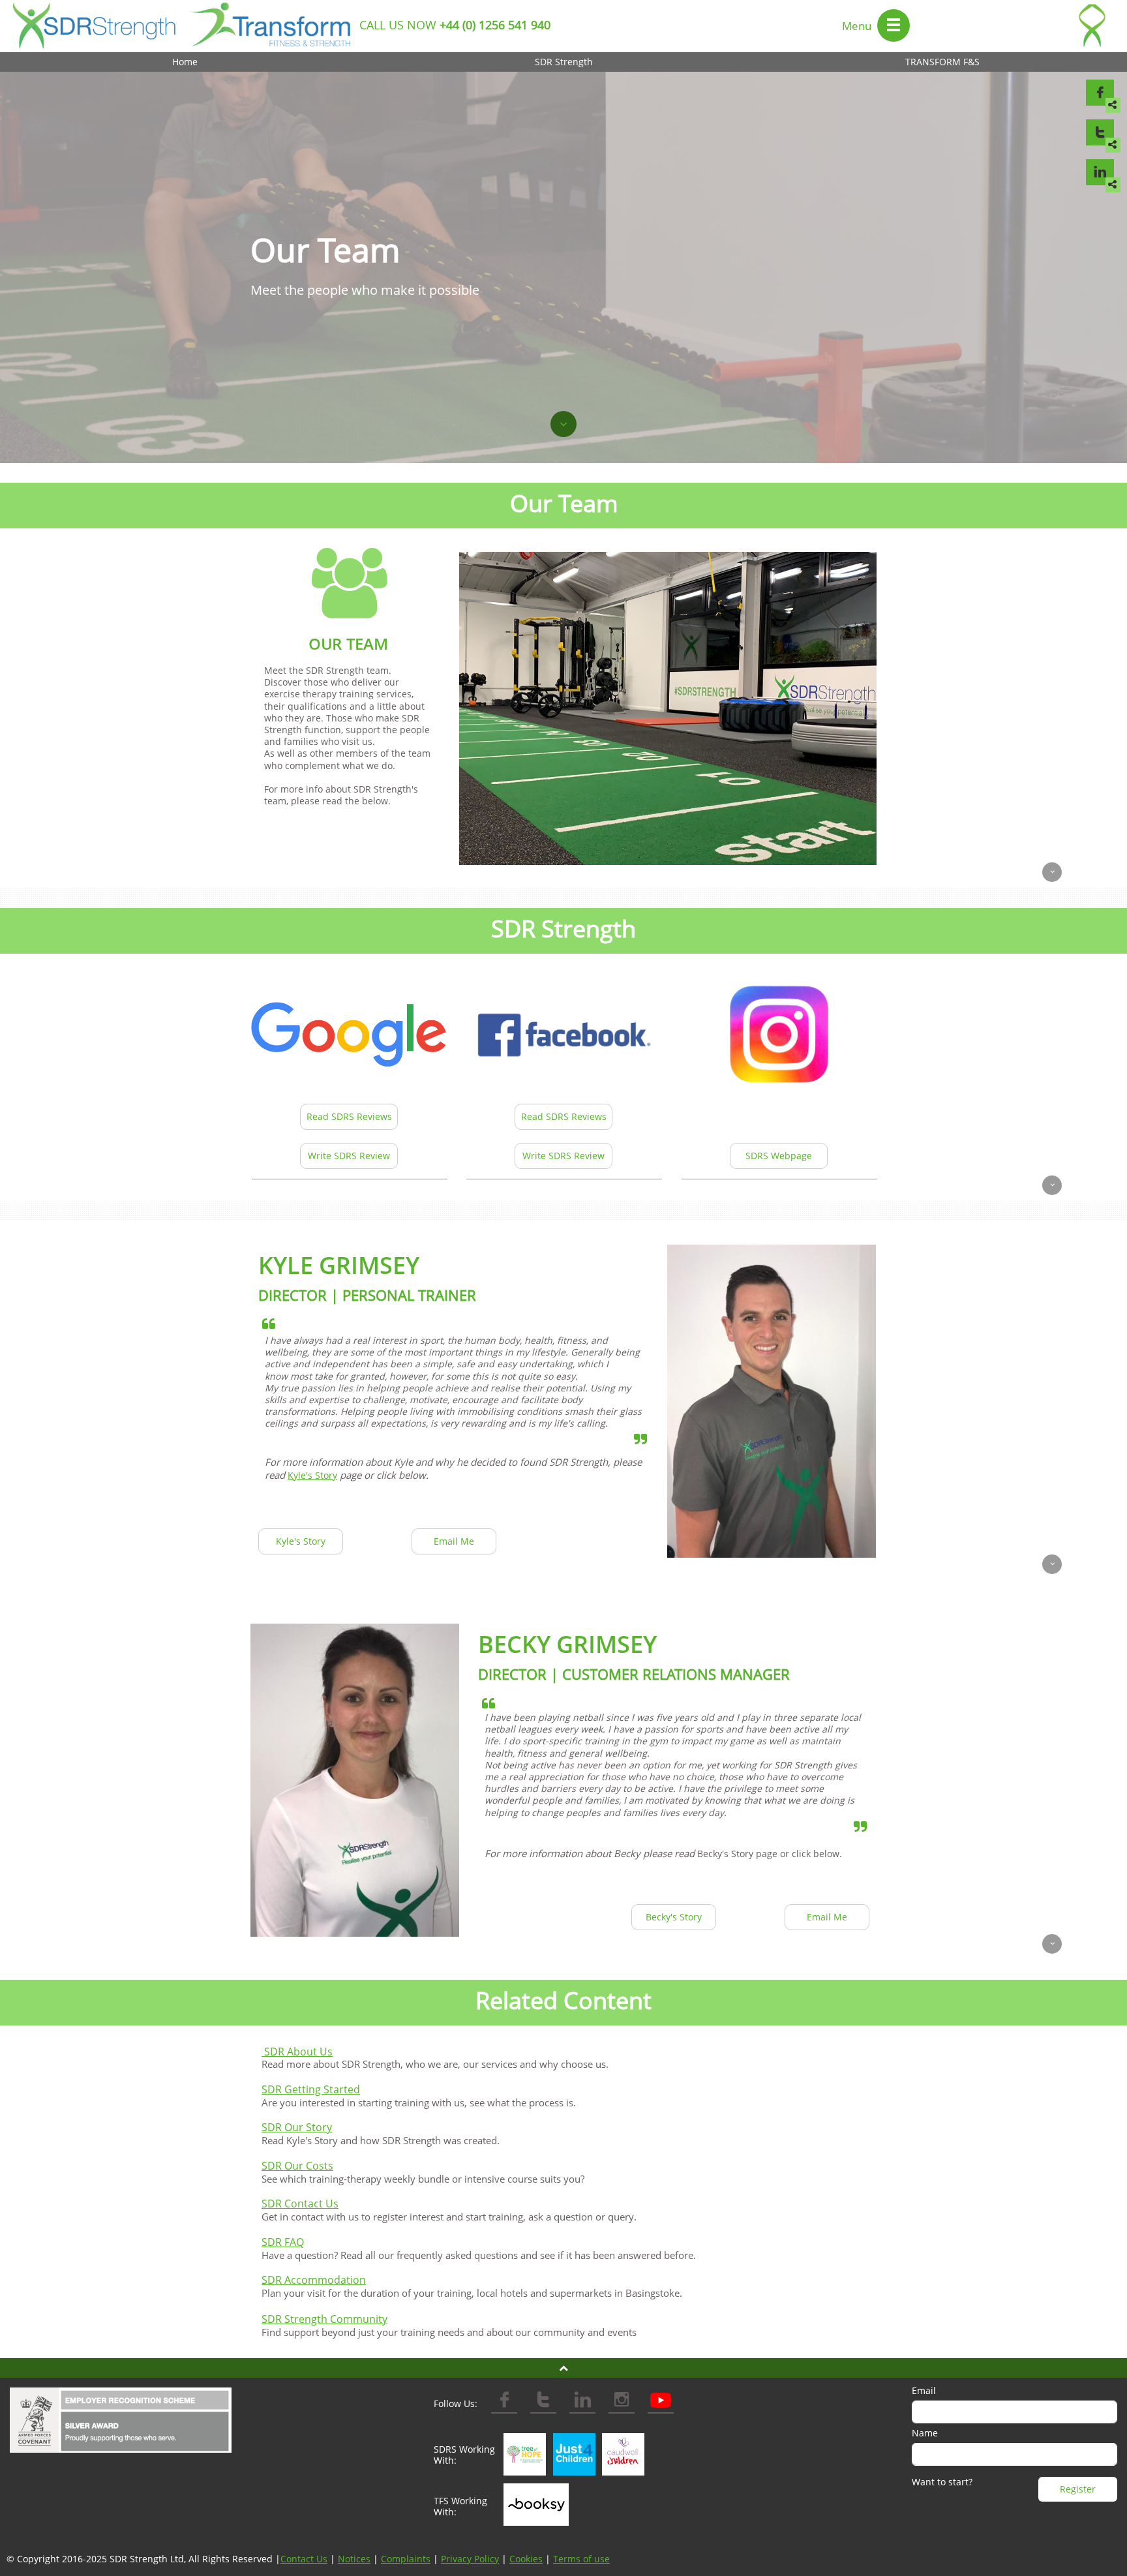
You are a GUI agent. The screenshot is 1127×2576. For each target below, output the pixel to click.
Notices (354, 2559)
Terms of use (581, 2559)
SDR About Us (298, 2052)
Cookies (526, 2559)
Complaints (406, 2559)
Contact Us (304, 2559)
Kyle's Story (312, 1475)
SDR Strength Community (324, 2319)
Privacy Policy (470, 2559)
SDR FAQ (283, 2242)
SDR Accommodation (314, 2280)
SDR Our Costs (297, 2166)
